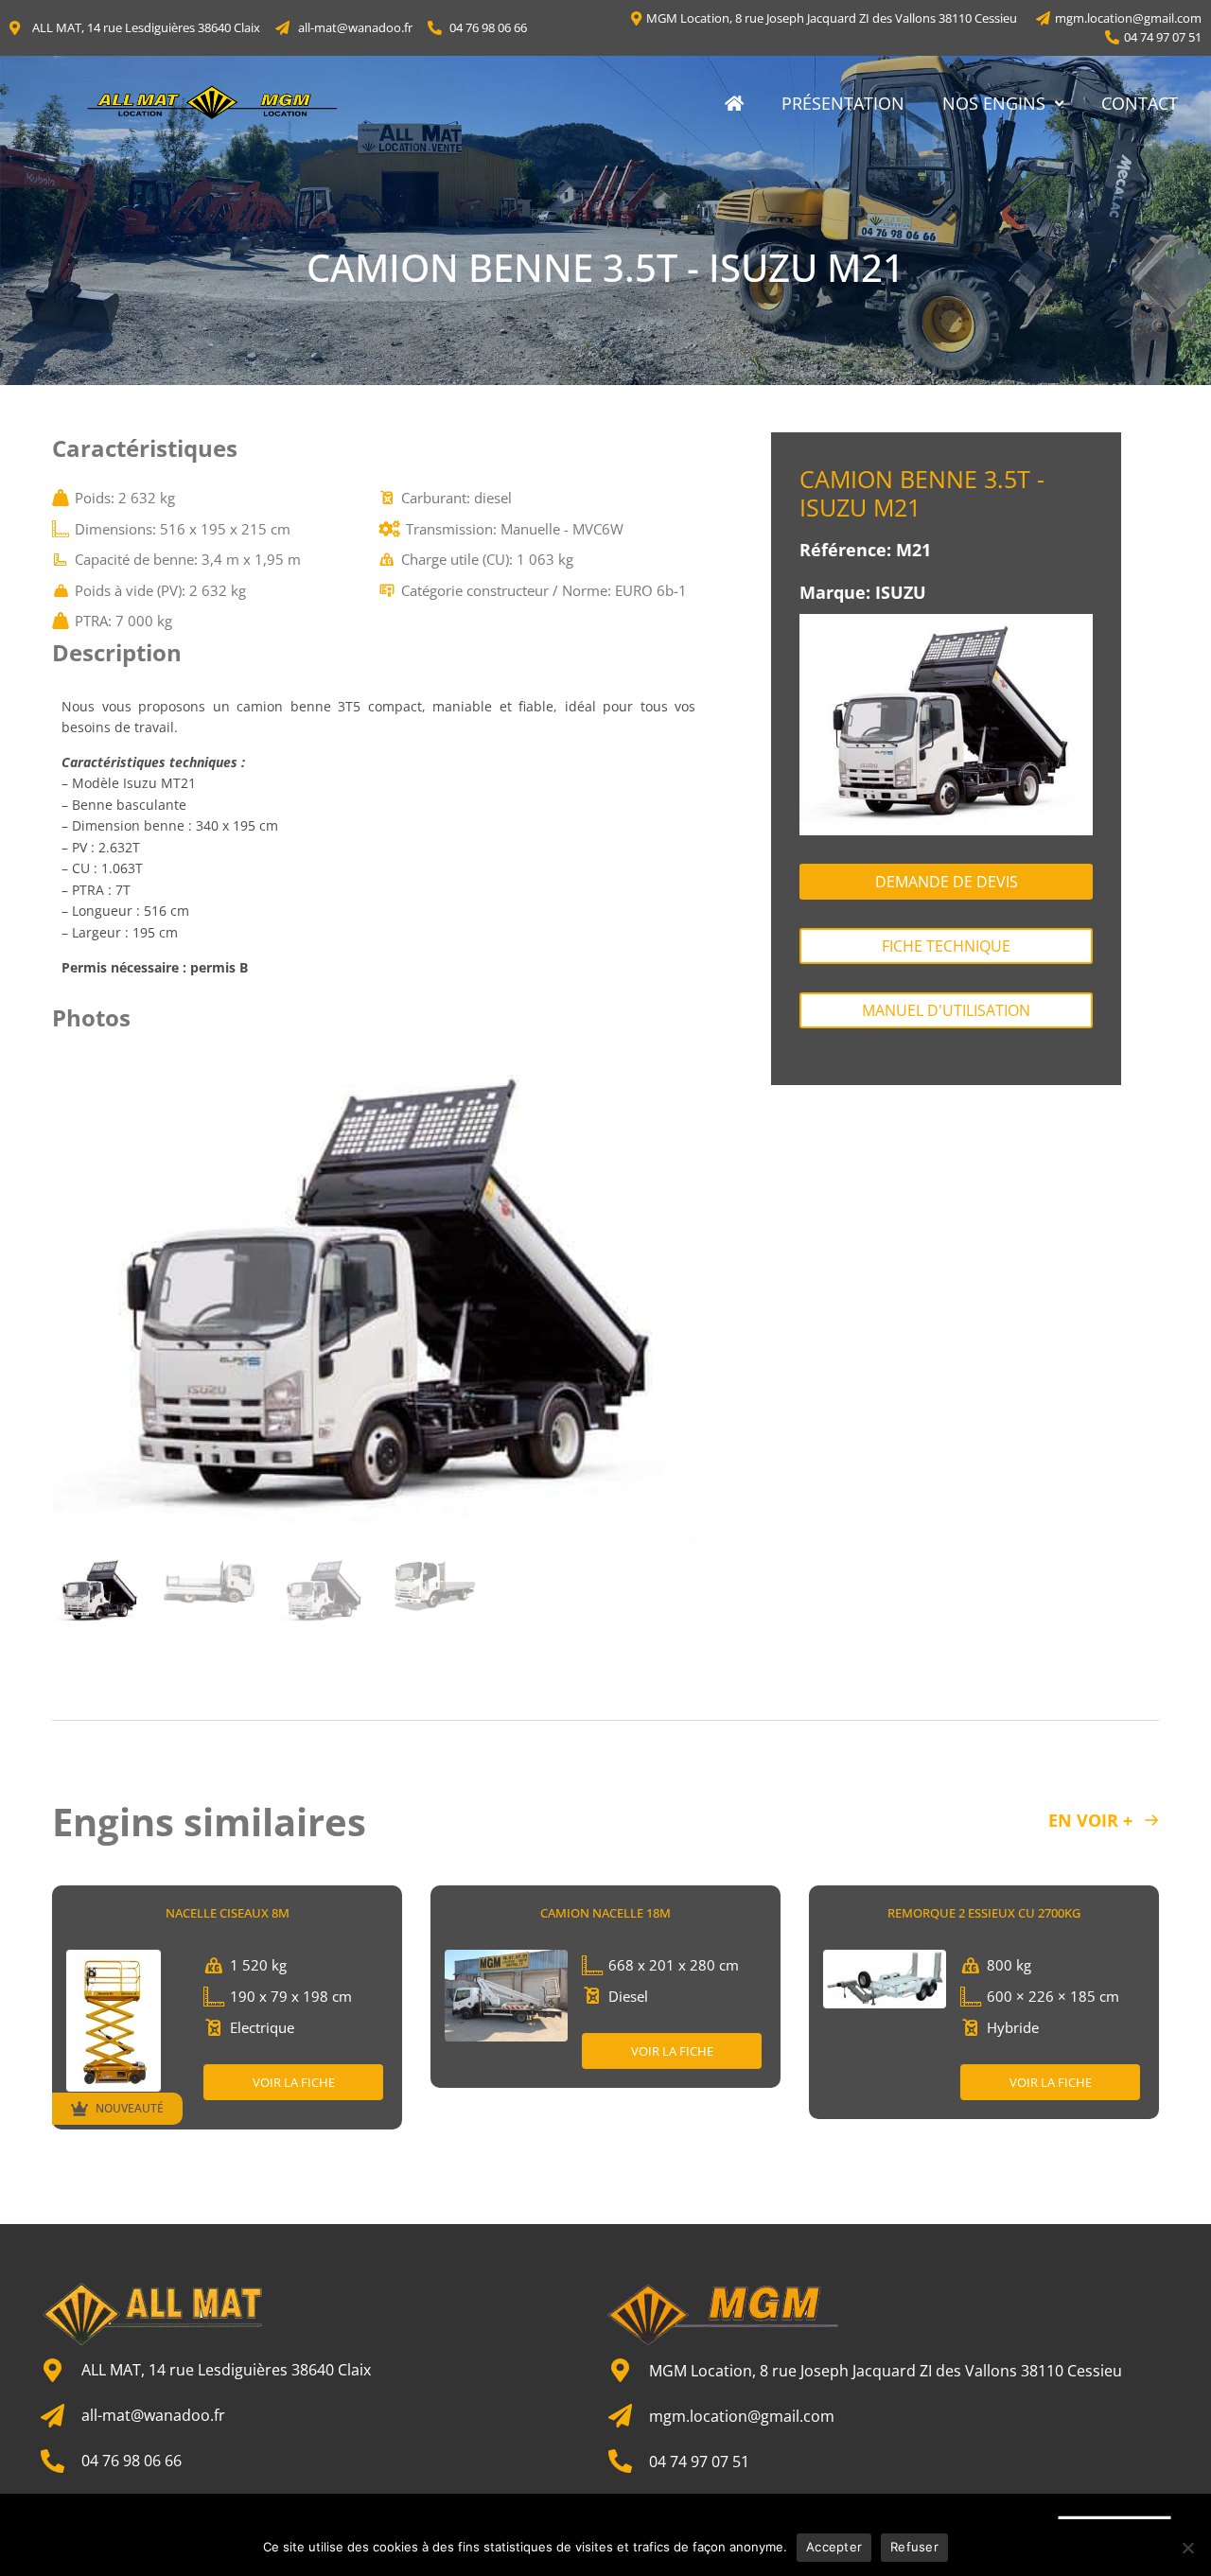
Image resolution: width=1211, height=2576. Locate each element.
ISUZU (901, 592)
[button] (75, 1298)
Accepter (834, 2547)
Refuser (914, 2547)
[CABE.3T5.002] (378, 1298)
